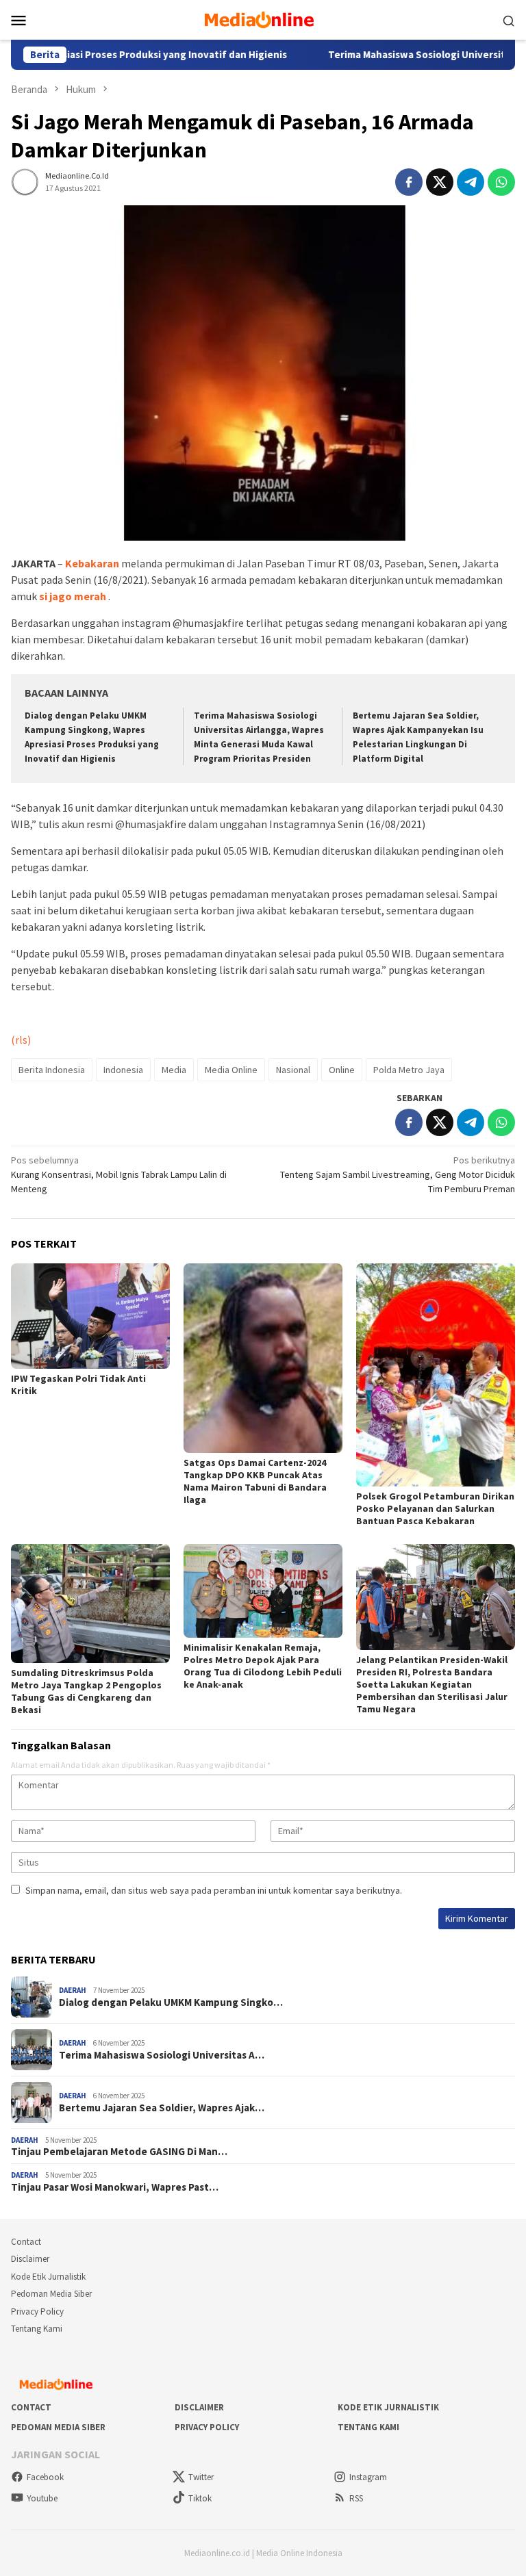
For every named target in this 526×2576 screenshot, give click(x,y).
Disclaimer (30, 2259)
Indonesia (123, 1070)
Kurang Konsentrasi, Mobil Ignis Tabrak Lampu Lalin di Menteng (119, 1174)
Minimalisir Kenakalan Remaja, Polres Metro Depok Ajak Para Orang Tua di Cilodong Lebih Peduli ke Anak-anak (263, 1666)
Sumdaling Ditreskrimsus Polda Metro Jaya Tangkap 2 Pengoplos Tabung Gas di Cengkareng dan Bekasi (86, 1691)
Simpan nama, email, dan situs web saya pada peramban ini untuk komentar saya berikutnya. (214, 1890)
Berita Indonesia (52, 1070)
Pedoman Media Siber (51, 2294)
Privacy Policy (37, 2311)
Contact (26, 2242)
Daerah (73, 1990)
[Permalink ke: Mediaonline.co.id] (25, 181)
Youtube (42, 2498)
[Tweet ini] (440, 182)
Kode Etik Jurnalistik (48, 2277)
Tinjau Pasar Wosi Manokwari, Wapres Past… (115, 2187)
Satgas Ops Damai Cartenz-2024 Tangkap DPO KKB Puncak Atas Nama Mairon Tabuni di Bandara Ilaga (255, 1481)
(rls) (21, 1040)
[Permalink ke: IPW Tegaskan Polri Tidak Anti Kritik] (90, 1316)
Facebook (45, 2477)
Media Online (231, 1070)
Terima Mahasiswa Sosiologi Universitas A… (162, 2055)
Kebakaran (92, 563)
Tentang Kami (37, 2329)
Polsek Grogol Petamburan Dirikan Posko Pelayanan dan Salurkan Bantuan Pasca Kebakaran (435, 1508)
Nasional (293, 1070)
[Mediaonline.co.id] (263, 18)
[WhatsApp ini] (501, 182)
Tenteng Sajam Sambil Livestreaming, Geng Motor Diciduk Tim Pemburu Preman (398, 1174)
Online (342, 1070)
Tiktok (200, 2498)
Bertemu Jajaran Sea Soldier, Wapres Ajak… (162, 2108)
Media (174, 1070)
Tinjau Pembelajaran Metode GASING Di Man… (119, 2152)
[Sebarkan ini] (409, 182)
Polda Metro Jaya (409, 1070)
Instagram (368, 2477)
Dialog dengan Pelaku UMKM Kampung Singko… (171, 2002)
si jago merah (73, 596)
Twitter (201, 2477)
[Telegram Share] (471, 182)
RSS (356, 2498)
